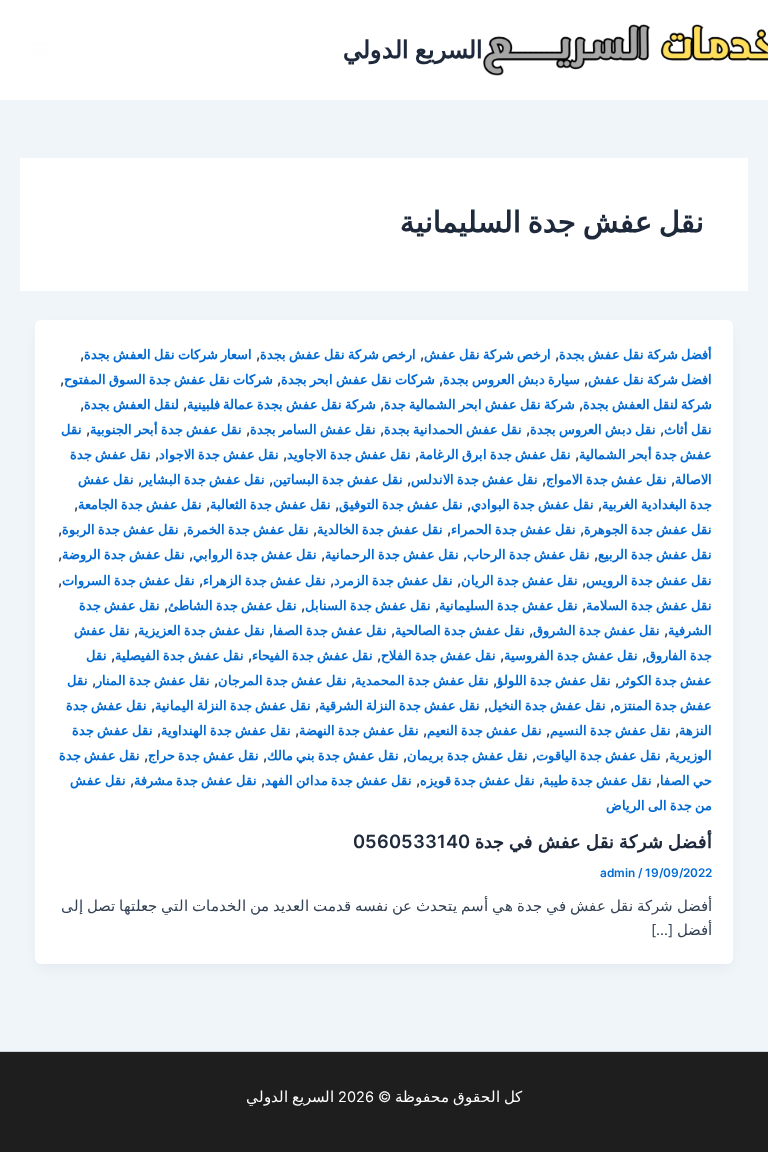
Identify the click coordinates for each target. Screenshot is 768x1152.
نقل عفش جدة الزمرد (393, 580)
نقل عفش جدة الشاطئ (232, 605)
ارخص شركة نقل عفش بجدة (338, 354)
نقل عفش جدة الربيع (655, 554)
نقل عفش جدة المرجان (282, 680)
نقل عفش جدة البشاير (203, 479)
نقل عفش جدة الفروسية (571, 655)
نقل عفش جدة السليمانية (508, 605)
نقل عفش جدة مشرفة (195, 780)
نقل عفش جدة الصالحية (460, 630)
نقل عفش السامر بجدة (313, 429)
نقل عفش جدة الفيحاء (312, 655)
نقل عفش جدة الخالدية (380, 529)
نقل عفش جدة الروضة (123, 554)
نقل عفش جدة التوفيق (401, 504)
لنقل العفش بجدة (131, 404)
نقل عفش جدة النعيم (484, 730)
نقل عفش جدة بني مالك (333, 755)
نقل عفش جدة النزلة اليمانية (233, 705)
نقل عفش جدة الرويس (649, 580)
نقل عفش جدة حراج (203, 755)
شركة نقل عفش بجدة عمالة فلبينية (281, 404)
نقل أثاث (688, 429)
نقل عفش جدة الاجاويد (349, 454)
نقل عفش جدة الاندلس (474, 479)
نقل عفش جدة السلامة (649, 605)
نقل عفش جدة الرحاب (528, 554)
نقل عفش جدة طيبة (597, 780)
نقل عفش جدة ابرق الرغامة (495, 454)
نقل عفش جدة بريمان (467, 755)
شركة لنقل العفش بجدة (647, 404)
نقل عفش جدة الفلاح (438, 655)
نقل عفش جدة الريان (519, 580)
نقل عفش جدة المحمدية (422, 680)
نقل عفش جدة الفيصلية (179, 655)
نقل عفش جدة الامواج (606, 479)
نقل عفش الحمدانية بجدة (453, 429)
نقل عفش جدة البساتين (338, 479)
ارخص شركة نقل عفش (487, 354)
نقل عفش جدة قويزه (477, 780)
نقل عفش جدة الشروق (596, 630)
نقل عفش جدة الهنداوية (226, 730)
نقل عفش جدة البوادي (532, 504)
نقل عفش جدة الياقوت (598, 755)
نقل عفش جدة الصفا (330, 630)
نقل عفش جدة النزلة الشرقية (399, 705)
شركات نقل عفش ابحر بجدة (358, 379)
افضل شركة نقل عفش (650, 379)
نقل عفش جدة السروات (128, 580)
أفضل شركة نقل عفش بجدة (635, 354)
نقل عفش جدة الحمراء (513, 529)
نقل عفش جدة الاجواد (219, 454)
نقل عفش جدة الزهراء (264, 580)
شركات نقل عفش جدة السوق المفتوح (168, 379)
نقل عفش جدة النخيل (547, 705)
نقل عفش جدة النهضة (359, 730)
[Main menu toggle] (41, 50)
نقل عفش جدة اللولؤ (554, 680)
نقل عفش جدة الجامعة (140, 504)
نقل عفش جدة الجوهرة (648, 529)
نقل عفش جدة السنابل (368, 605)
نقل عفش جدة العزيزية (201, 630)
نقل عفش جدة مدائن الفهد (338, 780)
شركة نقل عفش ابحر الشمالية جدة (479, 404)
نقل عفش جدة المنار (153, 680)
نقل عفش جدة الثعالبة (270, 504)
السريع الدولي (413, 49)
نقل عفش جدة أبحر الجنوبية (166, 429)
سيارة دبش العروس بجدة (511, 379)
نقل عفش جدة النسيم (610, 730)
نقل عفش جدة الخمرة (248, 529)
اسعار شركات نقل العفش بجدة (168, 354)
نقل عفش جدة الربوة (120, 529)
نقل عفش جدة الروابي (255, 554)
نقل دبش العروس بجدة (593, 429)
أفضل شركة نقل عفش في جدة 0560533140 (532, 841)
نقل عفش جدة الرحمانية (392, 554)
